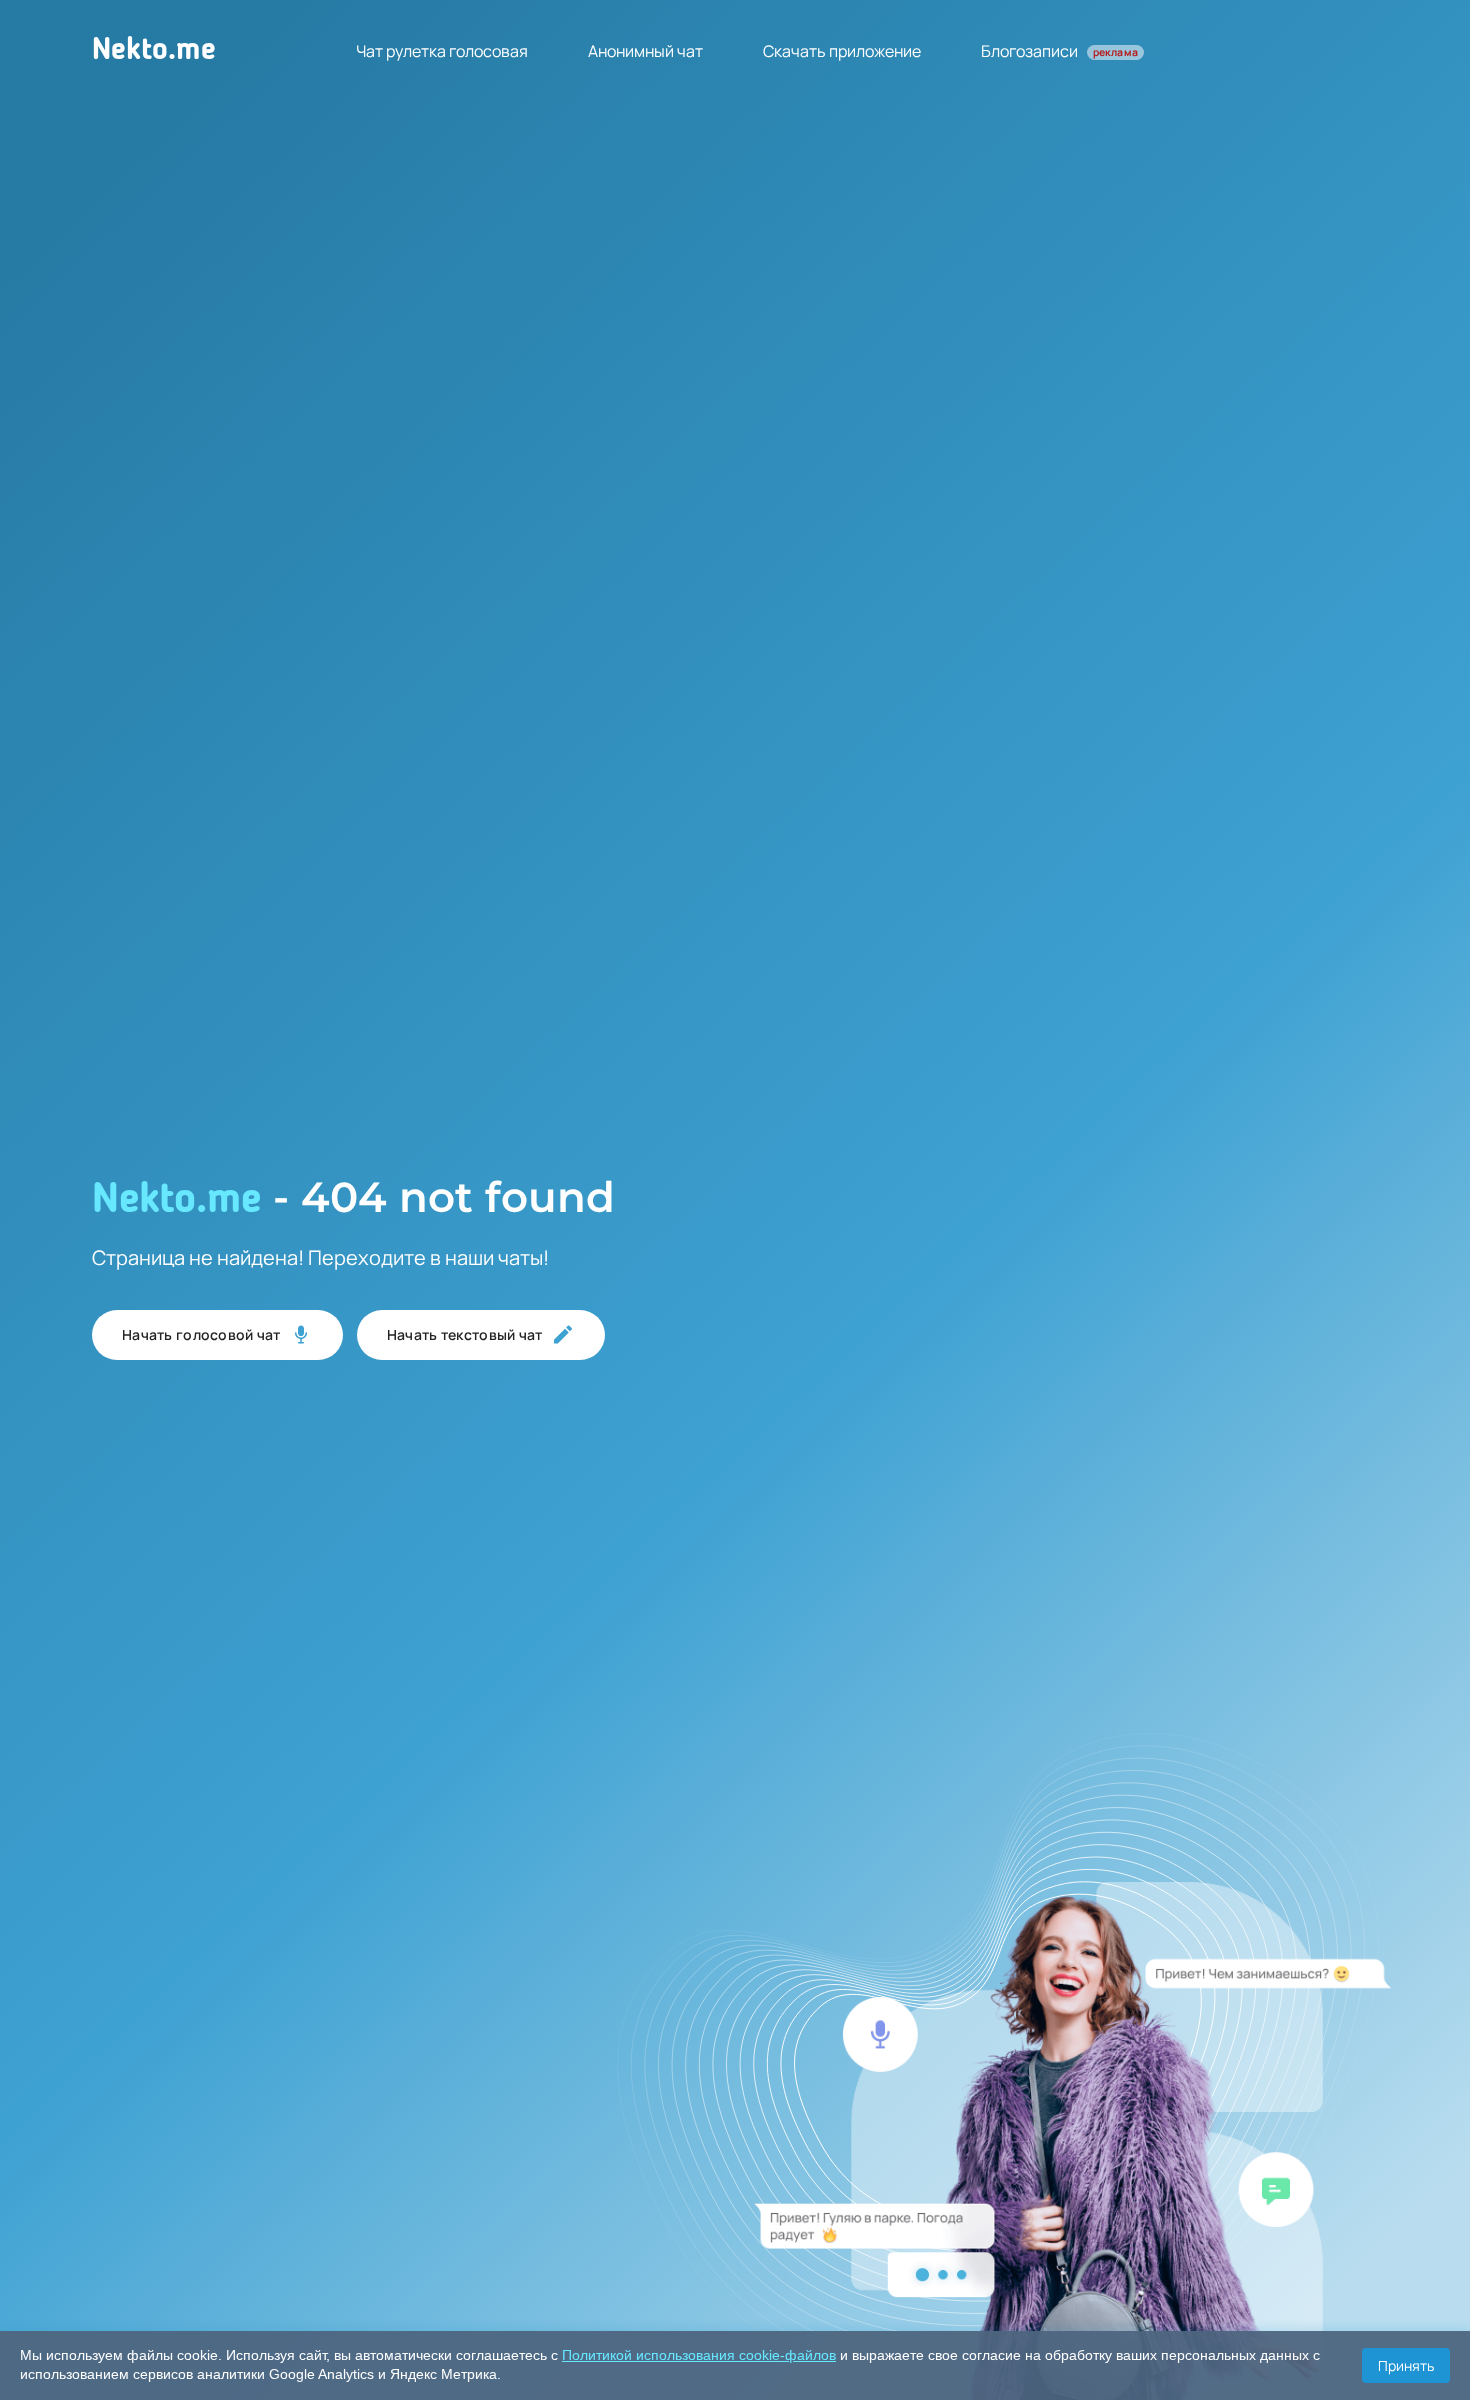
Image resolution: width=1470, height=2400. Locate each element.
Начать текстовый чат (465, 1334)
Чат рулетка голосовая (442, 51)
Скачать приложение (842, 51)
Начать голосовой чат (201, 1334)
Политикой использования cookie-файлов (699, 2355)
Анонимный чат (645, 51)
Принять (1406, 2365)
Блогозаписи (1059, 51)
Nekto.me (154, 51)
